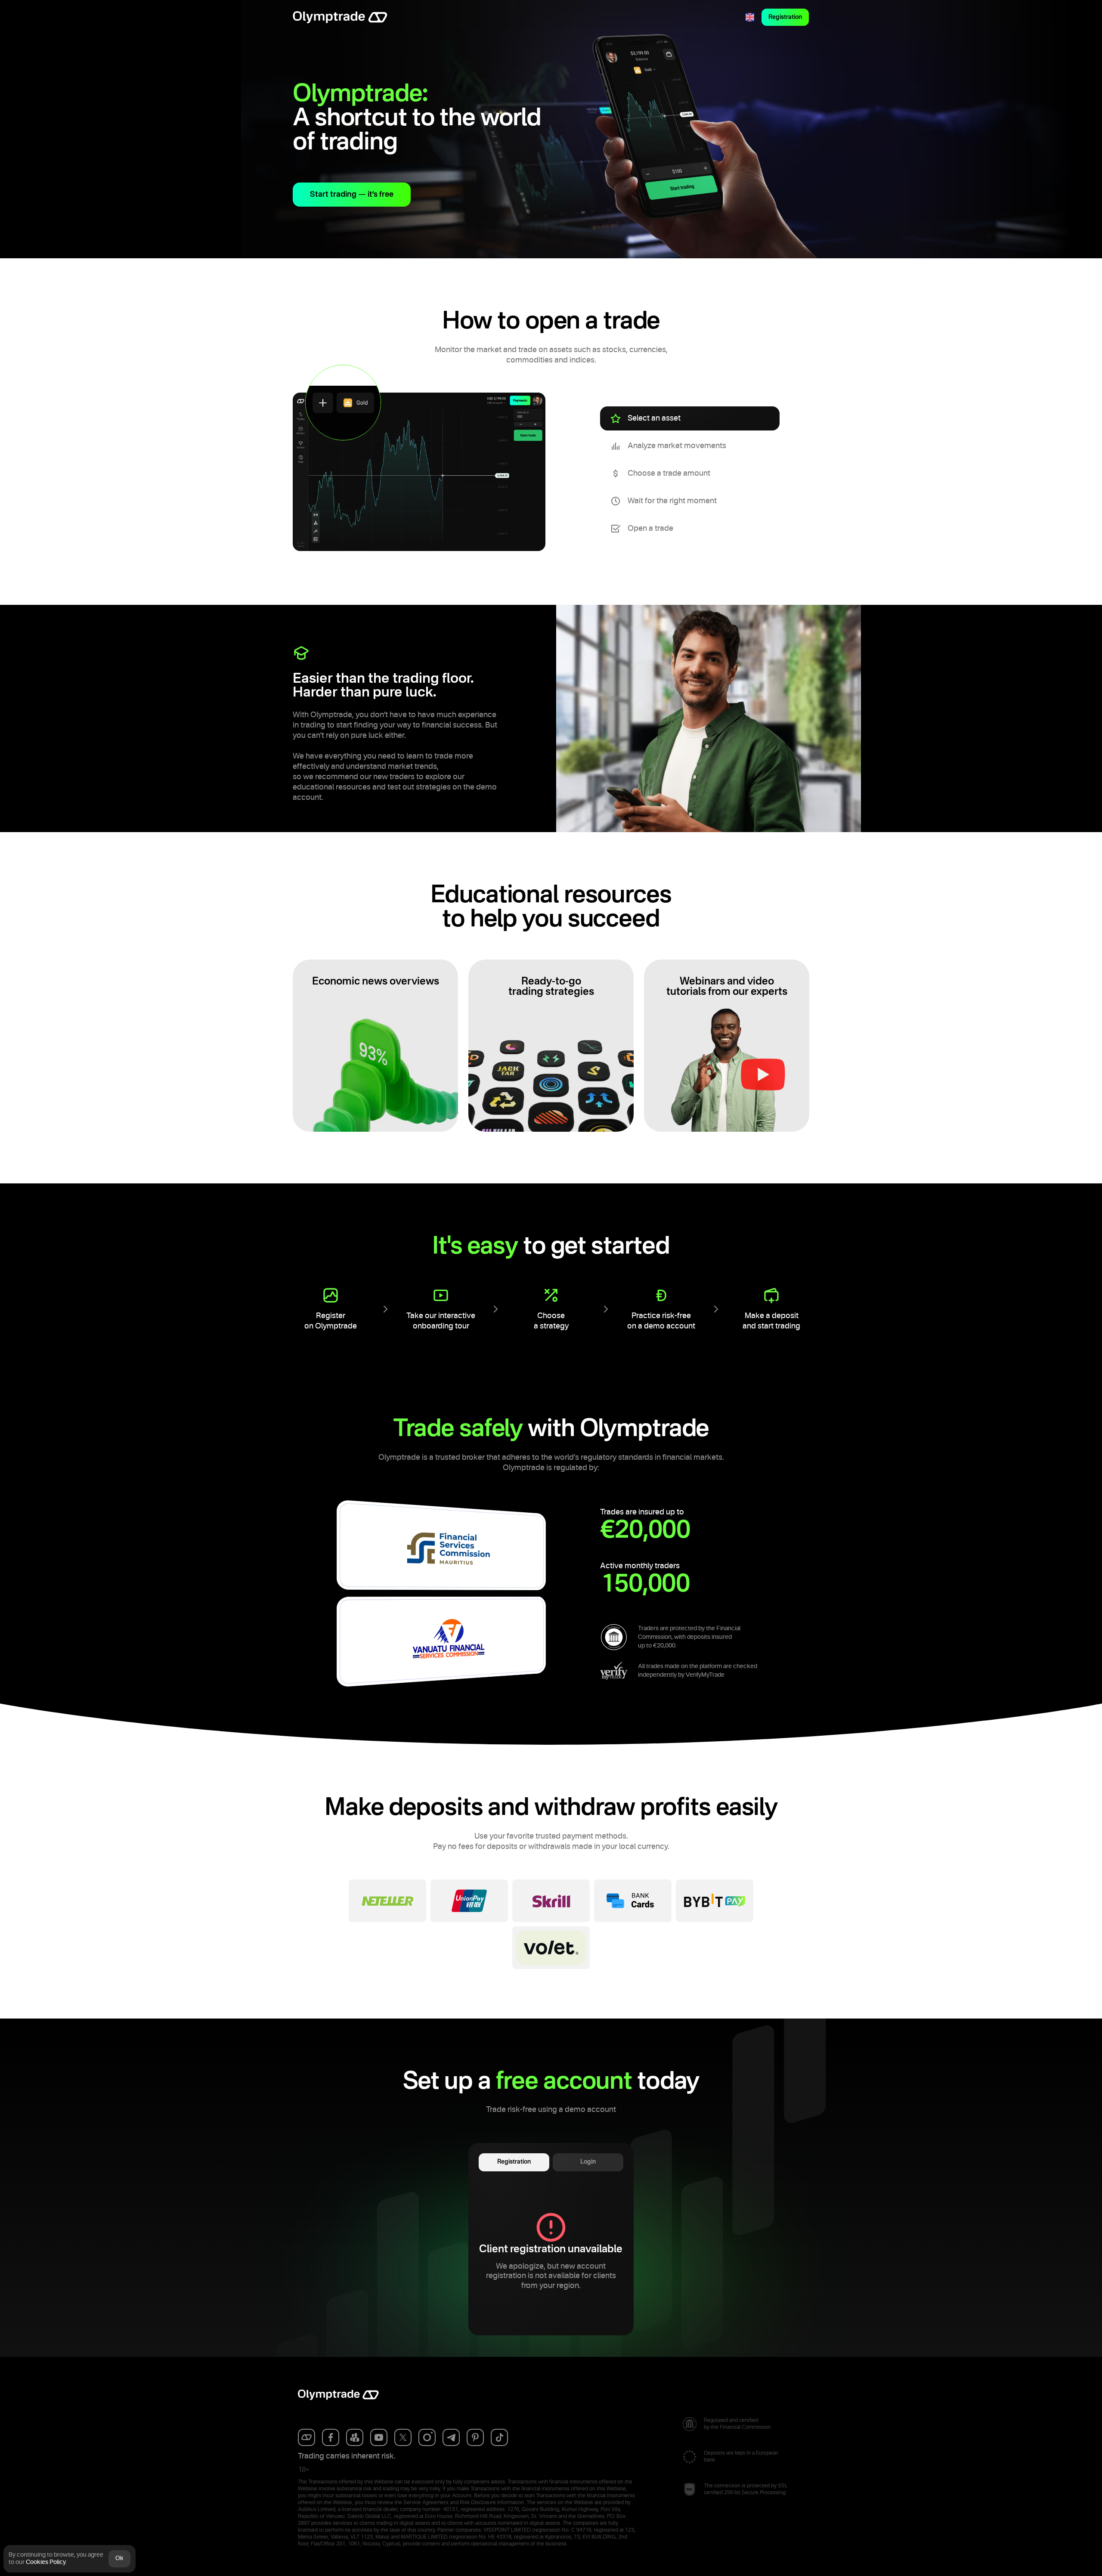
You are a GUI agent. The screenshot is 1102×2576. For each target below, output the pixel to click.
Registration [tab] (514, 2162)
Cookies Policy (46, 2562)
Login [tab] (588, 2162)
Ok (119, 2558)
